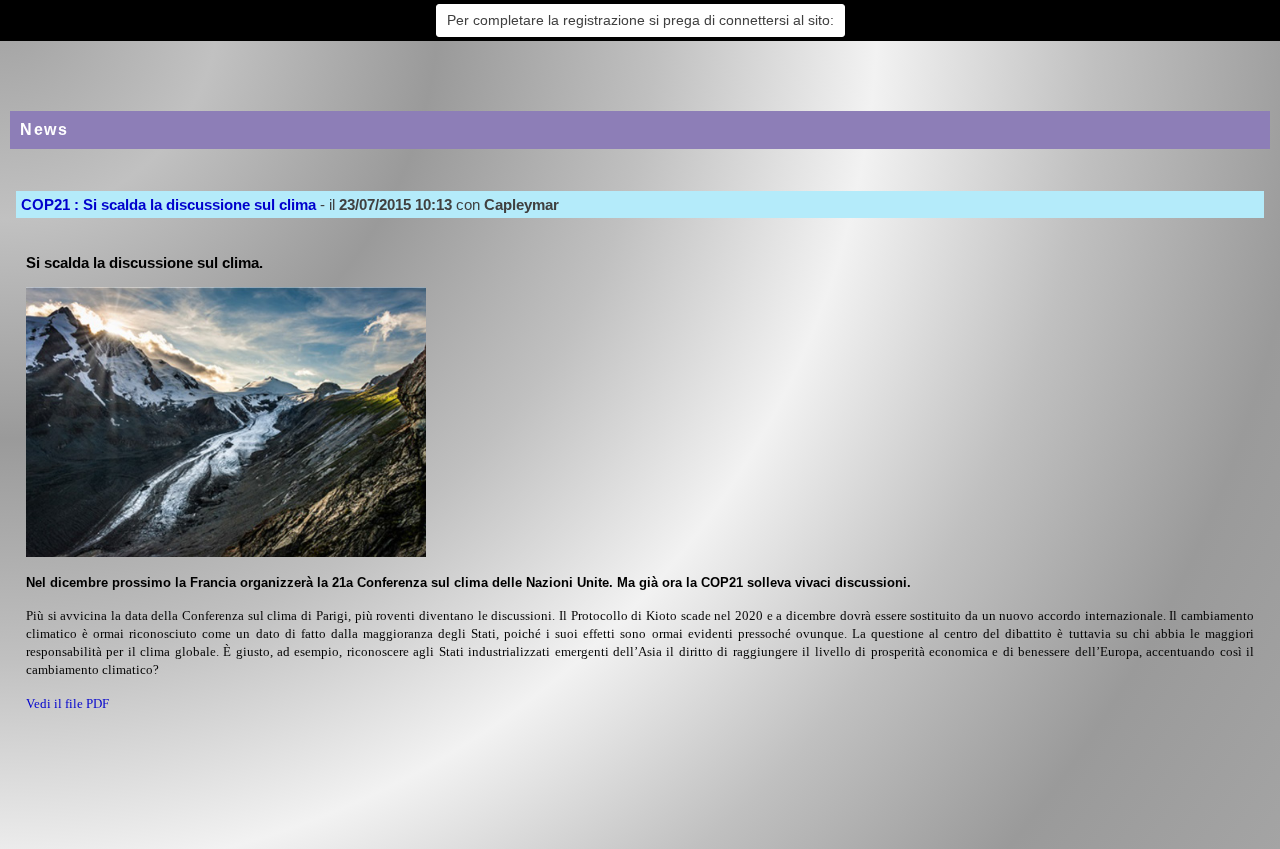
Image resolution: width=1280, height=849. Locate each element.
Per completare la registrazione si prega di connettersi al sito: (640, 20)
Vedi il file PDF (67, 703)
